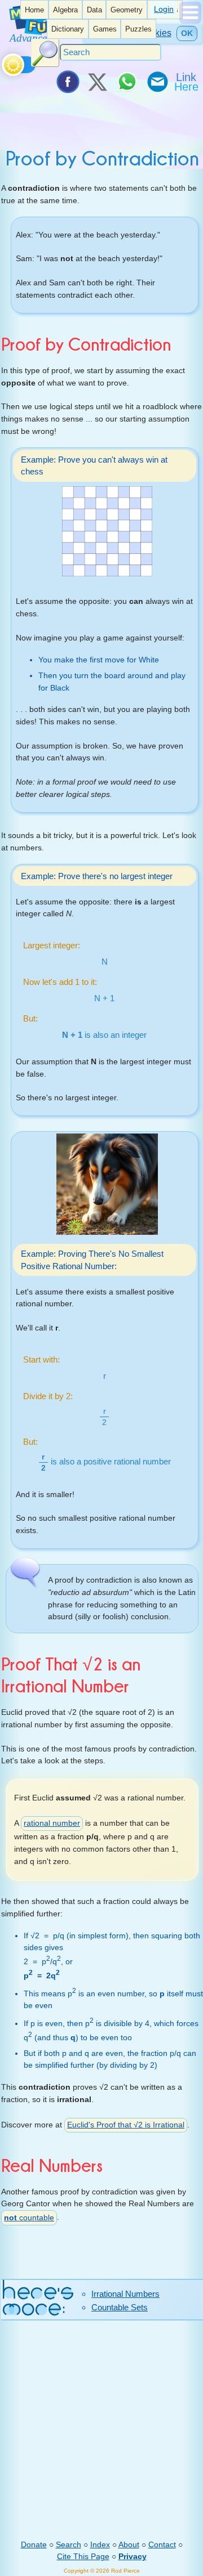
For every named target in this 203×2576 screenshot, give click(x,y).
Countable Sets (120, 2307)
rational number (52, 1823)
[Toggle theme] (4, 62)
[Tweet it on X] (97, 82)
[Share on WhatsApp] (127, 82)
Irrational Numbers (125, 2294)
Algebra (65, 10)
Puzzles (138, 29)
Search (69, 2544)
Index (100, 2544)
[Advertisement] (101, 2430)
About (129, 2544)
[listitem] (34, 10)
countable (29, 2217)
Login (164, 9)
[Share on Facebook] (67, 82)
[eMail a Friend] (157, 82)
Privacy (133, 2556)
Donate (34, 2544)
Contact (162, 2544)
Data (94, 10)
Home (34, 10)
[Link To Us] (187, 82)
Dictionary (68, 29)
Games (105, 29)
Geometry (127, 10)
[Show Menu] (190, 21)
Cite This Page (83, 2556)
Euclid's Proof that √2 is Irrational (126, 2125)
